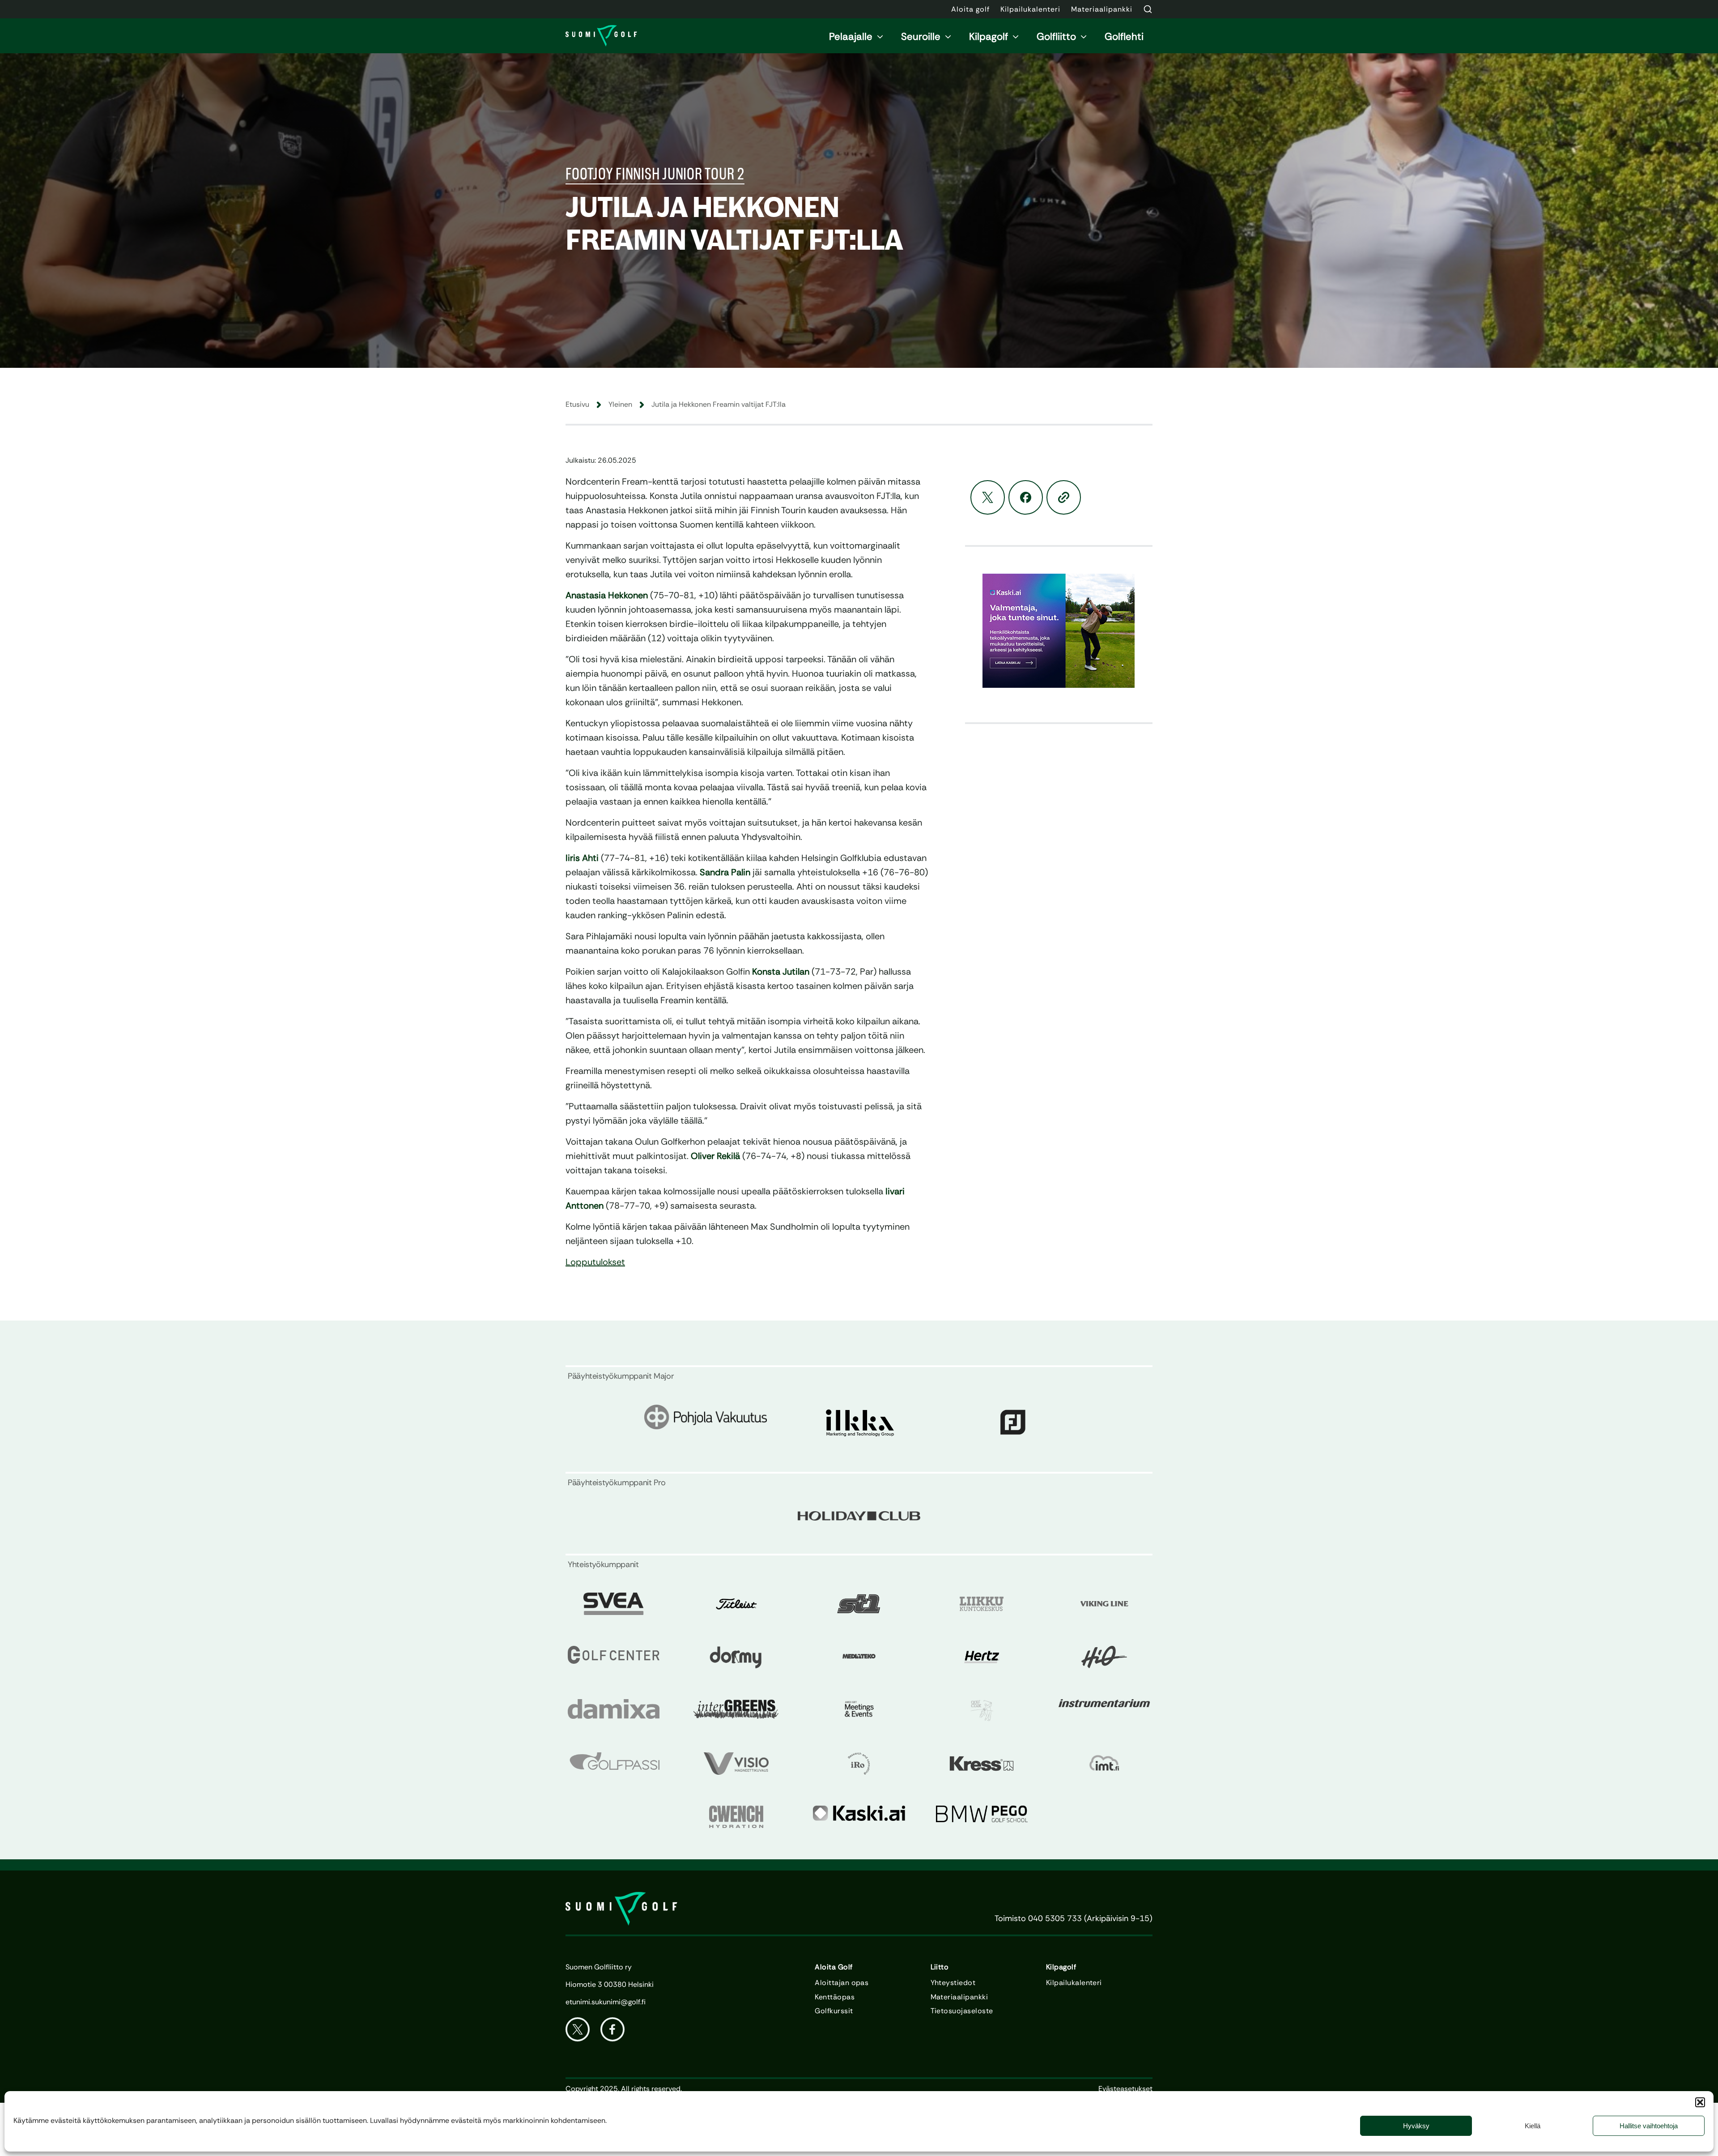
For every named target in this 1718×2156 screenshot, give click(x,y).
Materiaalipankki (959, 1997)
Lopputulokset (595, 1262)
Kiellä (1533, 2126)
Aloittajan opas (842, 1983)
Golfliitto (1056, 36)
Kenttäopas (835, 1997)
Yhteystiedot (953, 1983)
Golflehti (1124, 36)
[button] (1700, 2102)
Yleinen (620, 404)
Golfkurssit (834, 2011)
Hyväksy (1416, 2126)
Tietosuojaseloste (962, 2011)
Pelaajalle (851, 36)
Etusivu (577, 404)
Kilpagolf (989, 36)
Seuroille (921, 36)
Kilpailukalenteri (1074, 1983)
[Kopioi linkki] (1064, 497)
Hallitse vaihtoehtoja (1649, 2126)
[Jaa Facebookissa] (1026, 497)
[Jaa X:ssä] (988, 497)
